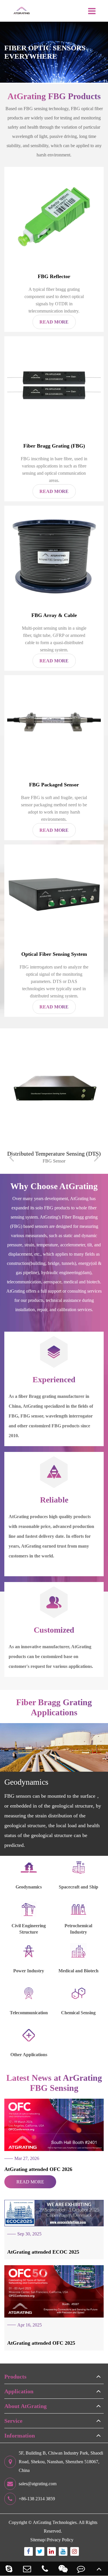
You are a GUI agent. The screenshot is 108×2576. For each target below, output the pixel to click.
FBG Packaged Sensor (54, 785)
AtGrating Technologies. (55, 2522)
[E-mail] (27, 2569)
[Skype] (9, 2569)
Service (13, 2421)
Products (15, 2377)
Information (20, 2435)
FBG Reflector (54, 276)
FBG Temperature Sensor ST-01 (54, 1154)
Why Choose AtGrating (54, 1186)
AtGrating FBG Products (54, 96)
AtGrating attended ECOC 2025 (43, 2252)
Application (19, 2391)
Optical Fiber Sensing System (54, 954)
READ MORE (30, 2182)
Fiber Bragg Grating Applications (54, 1707)
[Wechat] (63, 2569)
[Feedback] (81, 2569)
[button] (12, 1157)
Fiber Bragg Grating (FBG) (54, 446)
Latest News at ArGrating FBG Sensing (54, 2083)
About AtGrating (25, 2406)
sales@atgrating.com (38, 2484)
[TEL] (45, 2569)
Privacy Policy (60, 2540)
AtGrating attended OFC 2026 (38, 2169)
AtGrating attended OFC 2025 (41, 2343)
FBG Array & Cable (54, 615)
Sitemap (38, 2540)
